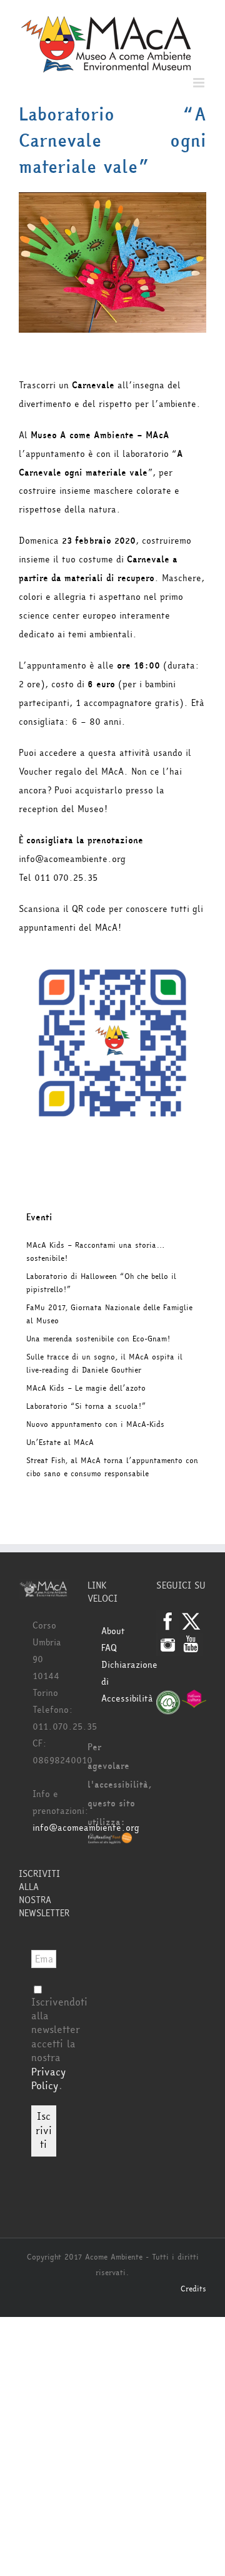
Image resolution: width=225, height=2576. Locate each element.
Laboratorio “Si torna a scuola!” (86, 1406)
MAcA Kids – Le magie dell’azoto (86, 1388)
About (113, 1631)
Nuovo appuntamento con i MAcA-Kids (95, 1424)
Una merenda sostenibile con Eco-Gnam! (98, 1339)
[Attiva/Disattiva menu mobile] (200, 83)
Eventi (39, 1217)
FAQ (109, 1648)
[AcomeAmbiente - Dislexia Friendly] (110, 1841)
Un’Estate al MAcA (60, 1442)
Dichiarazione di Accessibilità (119, 1682)
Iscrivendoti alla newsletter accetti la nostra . (59, 2044)
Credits (193, 2289)
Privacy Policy (48, 2079)
